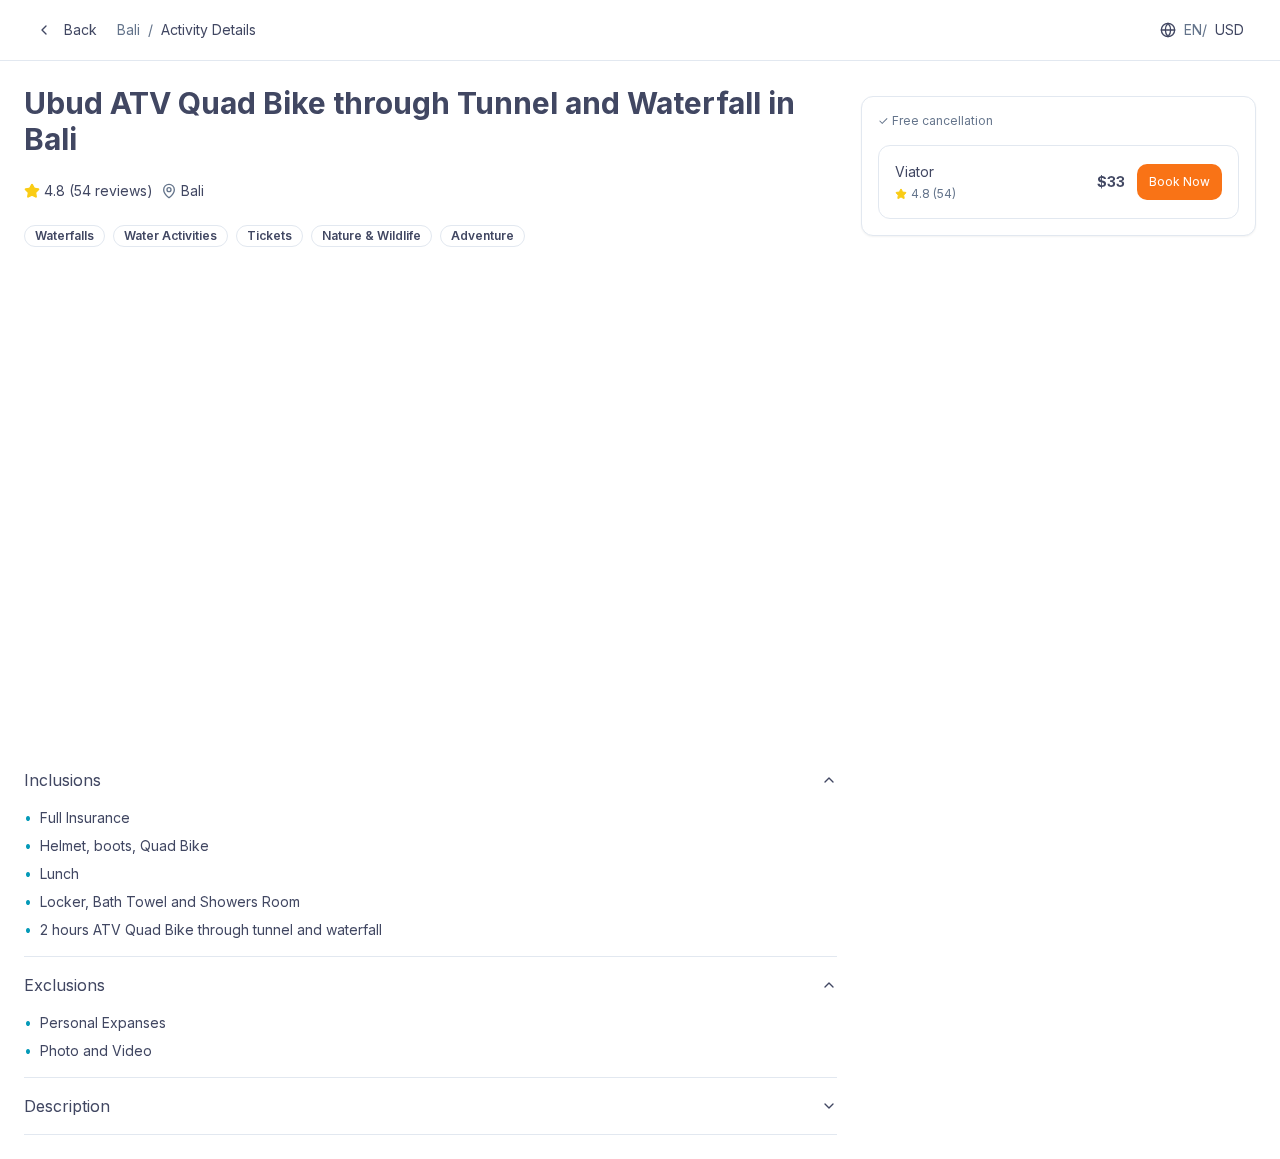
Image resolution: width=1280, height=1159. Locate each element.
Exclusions (64, 985)
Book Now (1179, 181)
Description (67, 1106)
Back (80, 29)
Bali (128, 29)
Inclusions (62, 780)
